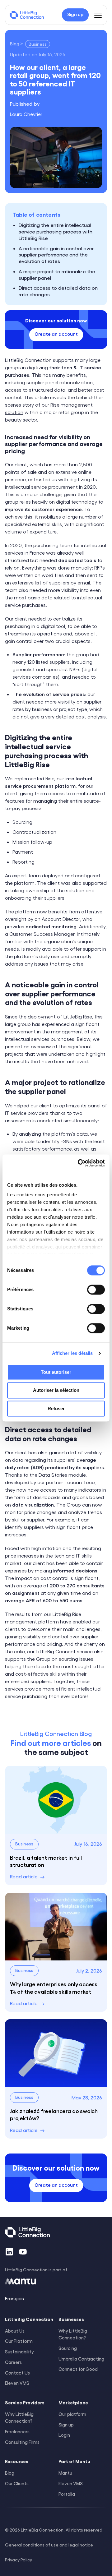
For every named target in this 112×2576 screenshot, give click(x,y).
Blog (10, 2473)
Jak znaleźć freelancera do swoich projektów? (54, 2114)
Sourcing (68, 2348)
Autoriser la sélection (56, 1390)
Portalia (67, 2494)
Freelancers (17, 2431)
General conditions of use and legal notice (49, 2545)
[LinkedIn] (9, 2252)
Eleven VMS (71, 2483)
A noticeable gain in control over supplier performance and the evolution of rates (56, 255)
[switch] (96, 1290)
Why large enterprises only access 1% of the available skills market (54, 1987)
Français (14, 2298)
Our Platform (19, 2341)
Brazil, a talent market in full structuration (46, 1861)
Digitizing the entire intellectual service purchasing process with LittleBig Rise (56, 231)
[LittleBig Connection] (27, 15)
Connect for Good (78, 2369)
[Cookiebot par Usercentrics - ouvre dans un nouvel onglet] (79, 1163)
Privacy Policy (19, 2560)
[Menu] (98, 15)
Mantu (65, 2473)
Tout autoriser (56, 1372)
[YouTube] (23, 2252)
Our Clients (17, 2483)
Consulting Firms (22, 2442)
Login (64, 2435)
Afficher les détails (72, 1353)
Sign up (66, 2425)
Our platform (72, 2414)
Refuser (56, 1408)
